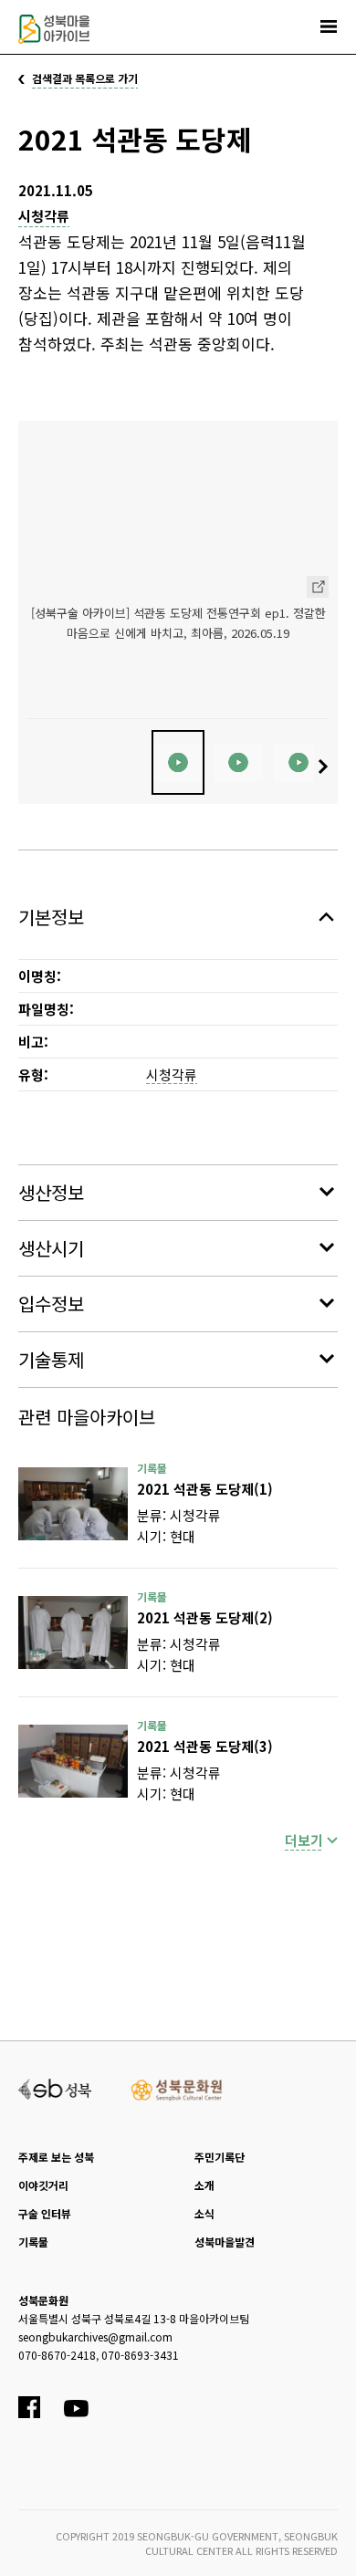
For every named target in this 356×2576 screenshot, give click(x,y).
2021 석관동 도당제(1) (205, 1489)
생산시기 (51, 1248)
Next (325, 767)
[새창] (73, 1504)
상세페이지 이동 (318, 587)
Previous (31, 767)
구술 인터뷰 (45, 2213)
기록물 (33, 2242)
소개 (204, 2185)
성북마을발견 (225, 2242)
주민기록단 (220, 2157)
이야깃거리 (43, 2185)
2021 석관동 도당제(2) (205, 1617)
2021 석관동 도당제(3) (205, 1746)
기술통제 (51, 1359)
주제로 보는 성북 (56, 2157)
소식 (204, 2213)
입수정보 (51, 1304)
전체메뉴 (329, 26)
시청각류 (44, 216)
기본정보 (51, 917)
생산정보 (51, 1192)
